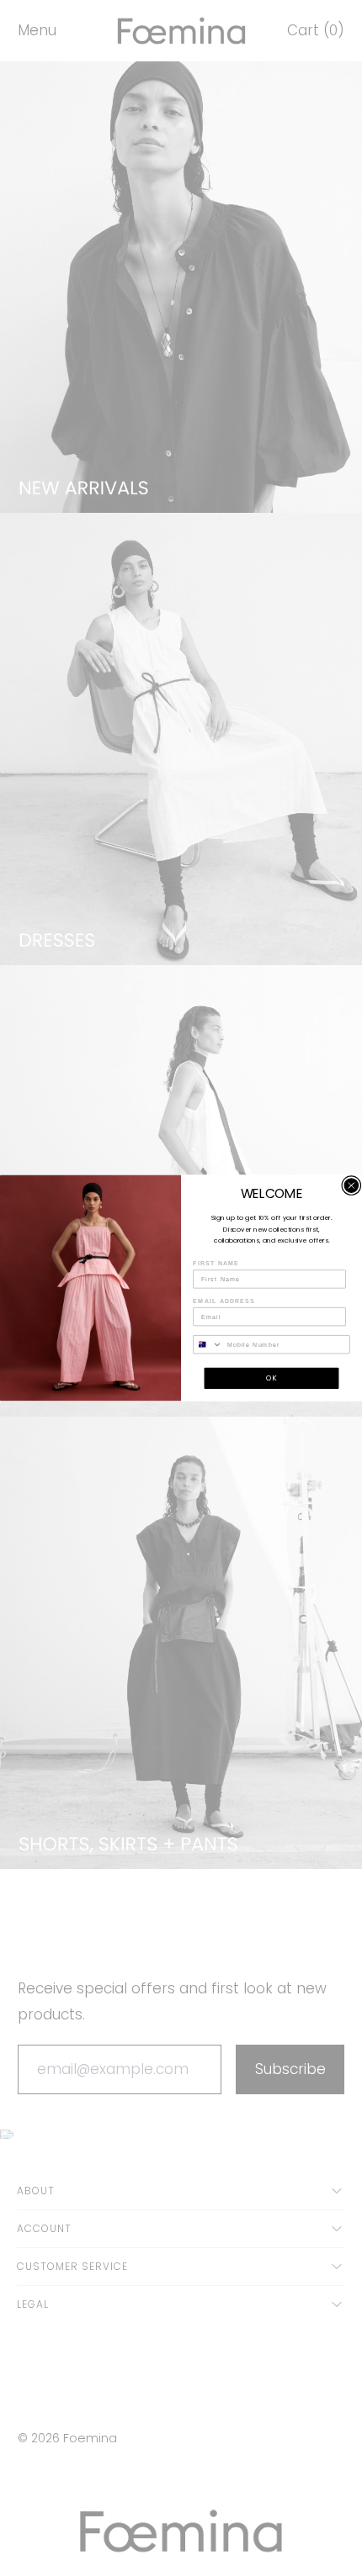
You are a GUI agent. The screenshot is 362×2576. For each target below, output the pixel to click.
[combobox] (208, 1345)
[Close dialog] (351, 1186)
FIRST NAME (216, 1264)
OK (272, 1378)
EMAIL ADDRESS (224, 1301)
